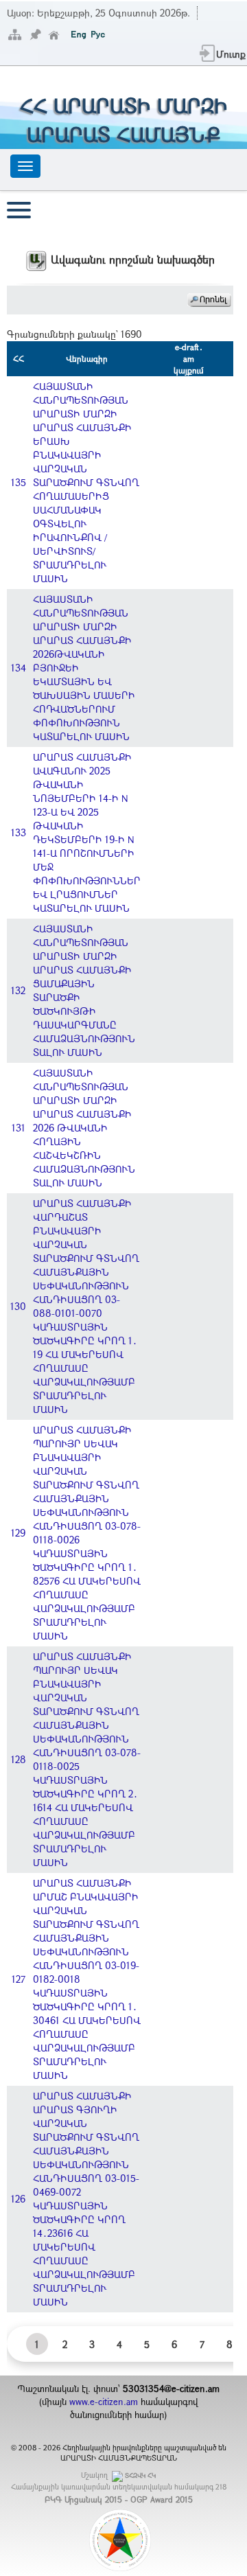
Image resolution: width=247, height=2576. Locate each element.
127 (19, 1979)
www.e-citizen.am (104, 2402)
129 (18, 1533)
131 (19, 1128)
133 (19, 832)
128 (19, 1759)
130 (18, 1306)
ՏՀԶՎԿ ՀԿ (140, 2475)
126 (18, 2199)
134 (19, 668)
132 (18, 990)
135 (19, 482)
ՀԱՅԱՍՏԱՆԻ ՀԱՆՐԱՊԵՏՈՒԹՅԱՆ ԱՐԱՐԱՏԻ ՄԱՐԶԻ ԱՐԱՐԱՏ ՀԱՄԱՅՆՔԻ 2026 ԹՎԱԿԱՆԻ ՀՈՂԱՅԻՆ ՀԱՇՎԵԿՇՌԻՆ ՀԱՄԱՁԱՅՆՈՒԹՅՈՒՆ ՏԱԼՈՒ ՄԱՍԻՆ (84, 1128)
